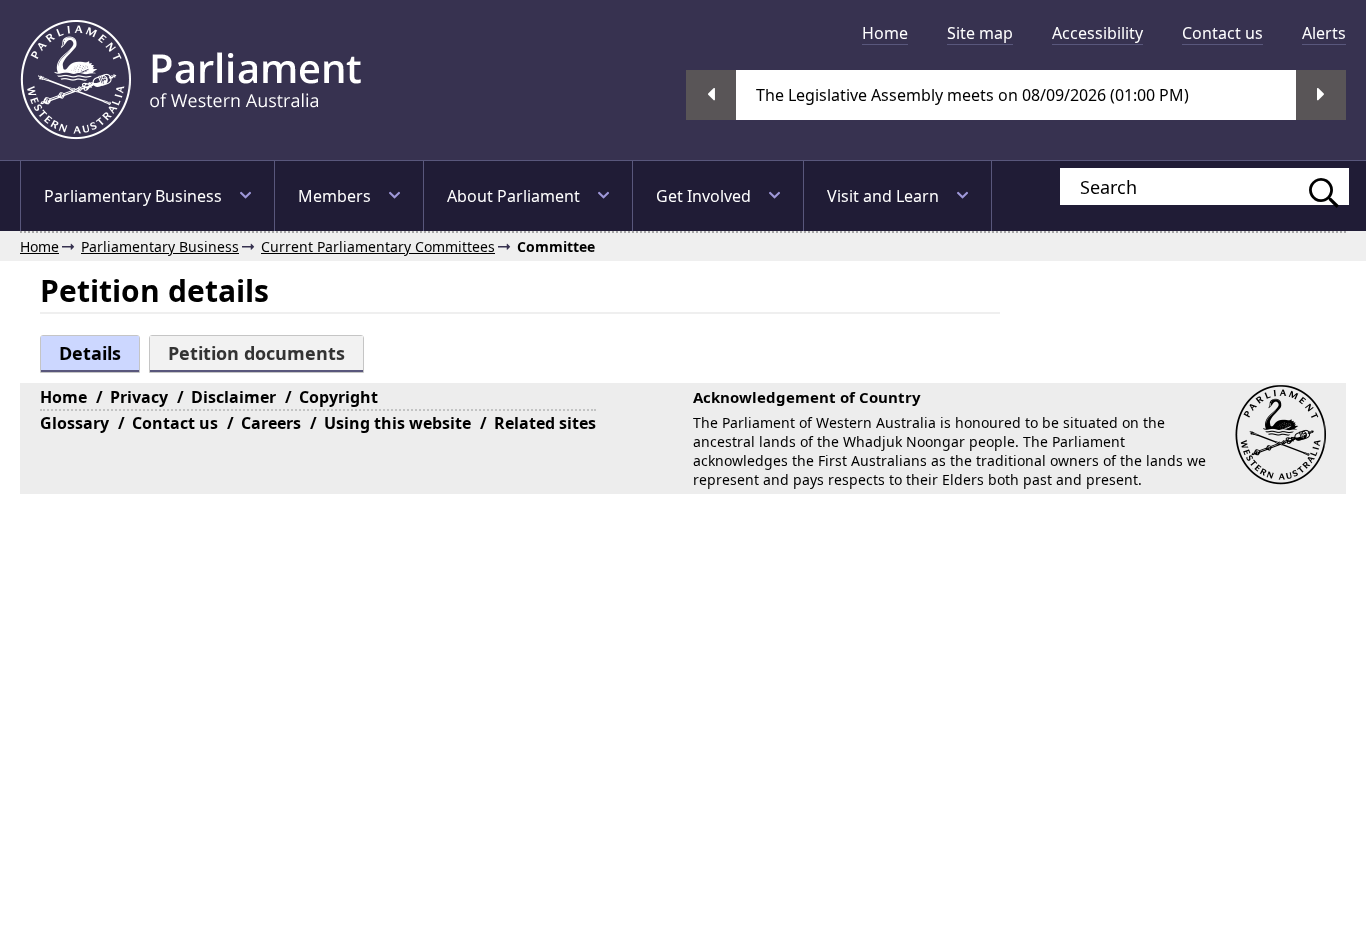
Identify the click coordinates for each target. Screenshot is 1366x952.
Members (334, 196)
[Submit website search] (1314, 186)
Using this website (397, 423)
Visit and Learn (883, 196)
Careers (271, 423)
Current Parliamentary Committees (378, 246)
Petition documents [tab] (256, 353)
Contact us (1222, 33)
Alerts (1324, 33)
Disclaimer (233, 397)
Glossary (74, 423)
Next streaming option (1321, 95)
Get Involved (703, 196)
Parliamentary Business (133, 196)
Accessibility (1097, 33)
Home (885, 33)
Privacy (139, 397)
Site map (980, 33)
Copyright (338, 397)
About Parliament (513, 196)
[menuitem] (885, 33)
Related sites (545, 423)
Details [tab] (90, 353)
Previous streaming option (711, 95)
